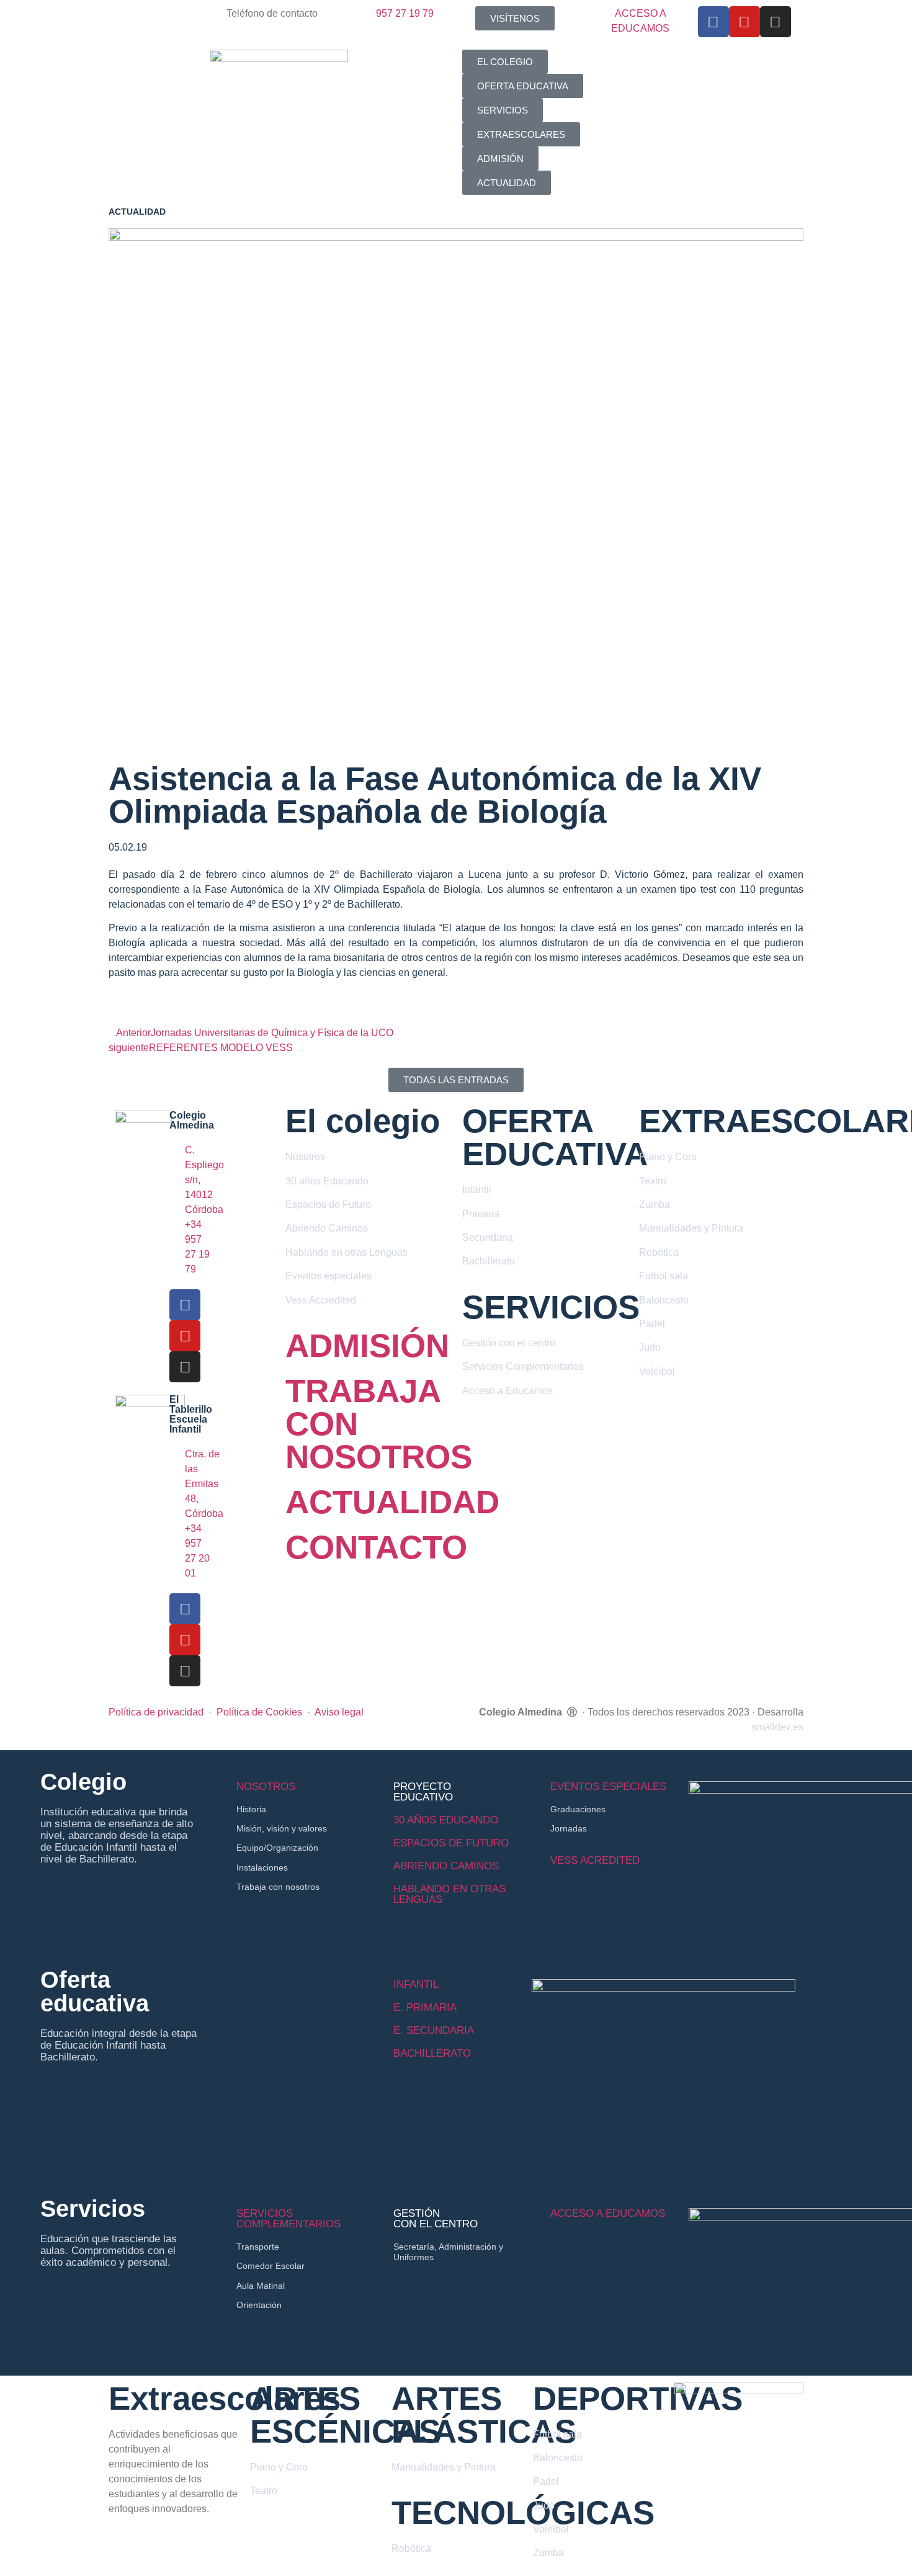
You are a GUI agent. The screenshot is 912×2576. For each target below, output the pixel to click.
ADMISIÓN (367, 1345)
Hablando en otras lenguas (449, 1894)
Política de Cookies (259, 1712)
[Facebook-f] (713, 22)
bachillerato (432, 2053)
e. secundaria (434, 2030)
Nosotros (266, 1787)
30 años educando (446, 1820)
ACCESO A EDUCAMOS (608, 2213)
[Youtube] (744, 22)
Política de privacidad (156, 1712)
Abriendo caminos (446, 1866)
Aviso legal (339, 1712)
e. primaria (425, 2007)
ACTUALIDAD (392, 1502)
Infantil (416, 1984)
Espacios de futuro (451, 1843)
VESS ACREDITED (595, 1860)
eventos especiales (608, 1787)
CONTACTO (376, 1547)
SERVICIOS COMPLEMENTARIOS (288, 2219)
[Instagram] (776, 22)
